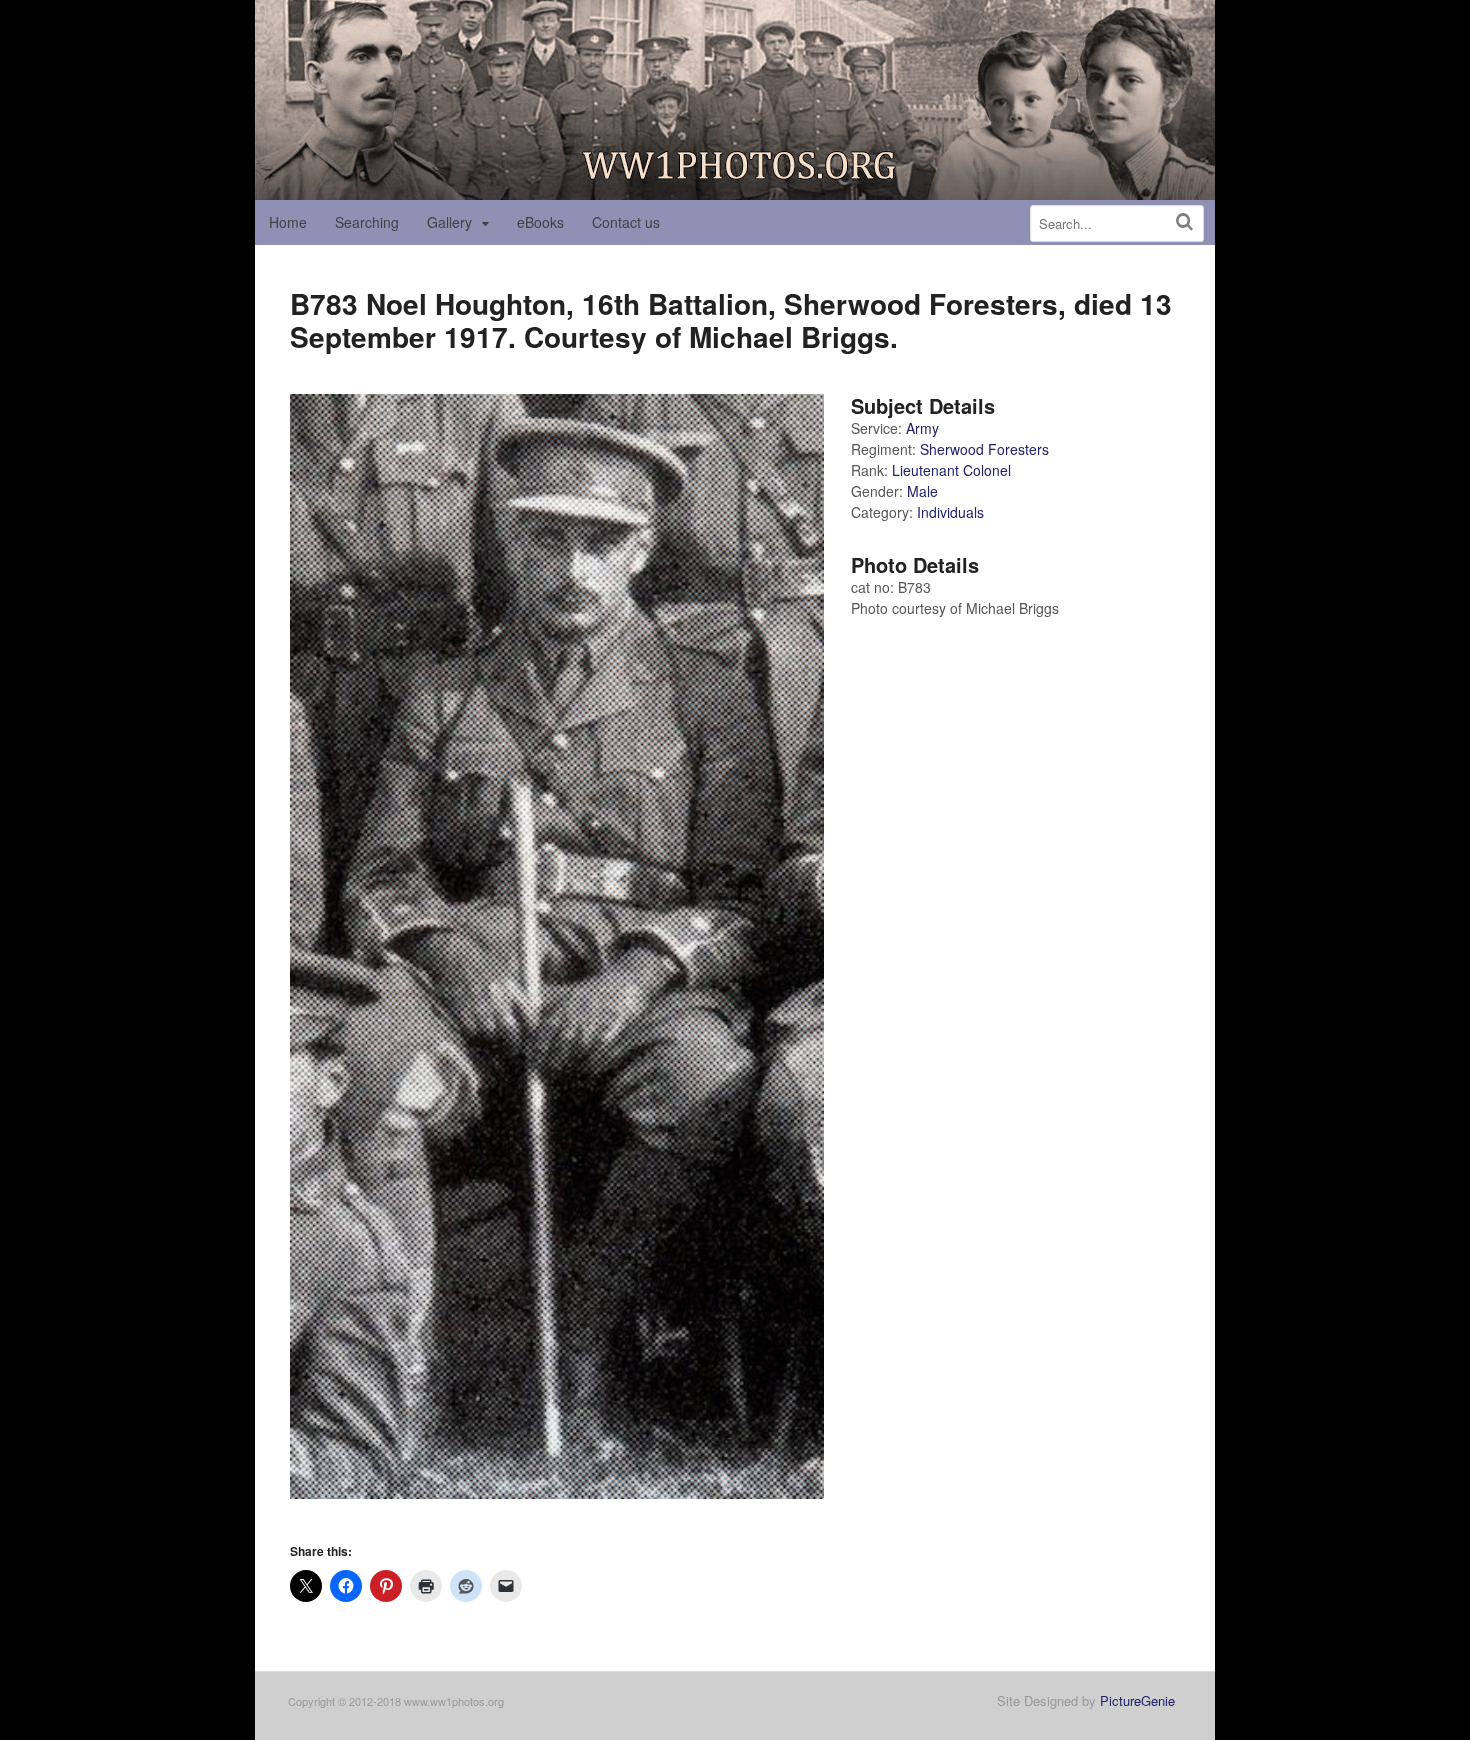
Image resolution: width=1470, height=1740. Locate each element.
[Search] (1184, 221)
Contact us (626, 222)
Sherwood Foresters (984, 449)
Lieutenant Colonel (951, 470)
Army (922, 428)
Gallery (449, 222)
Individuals (950, 512)
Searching (367, 222)
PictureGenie (1137, 1700)
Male (922, 491)
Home (288, 222)
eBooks (540, 222)
